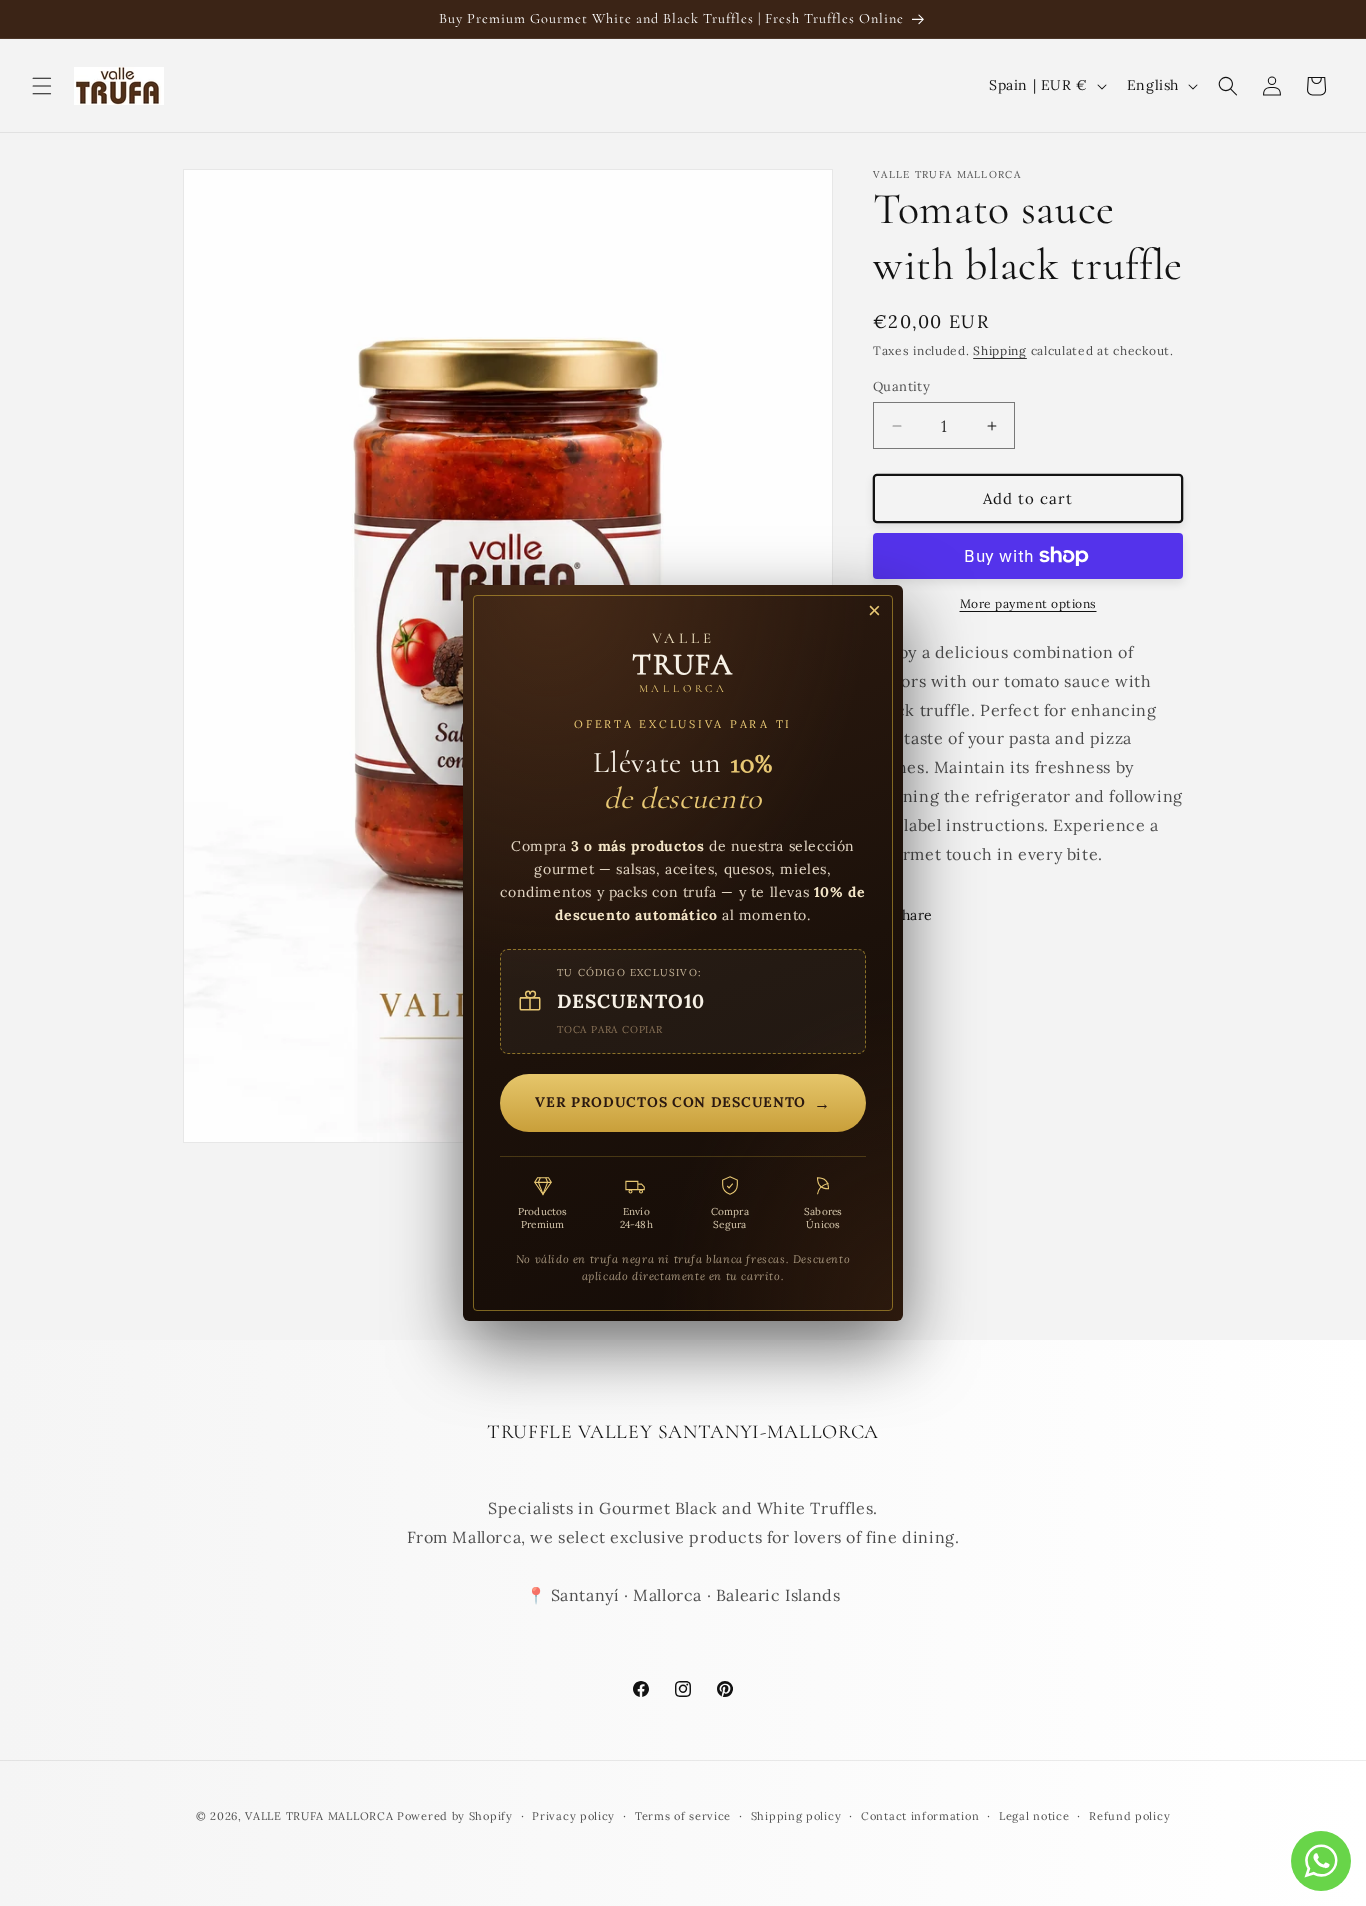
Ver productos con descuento (683, 1103)
